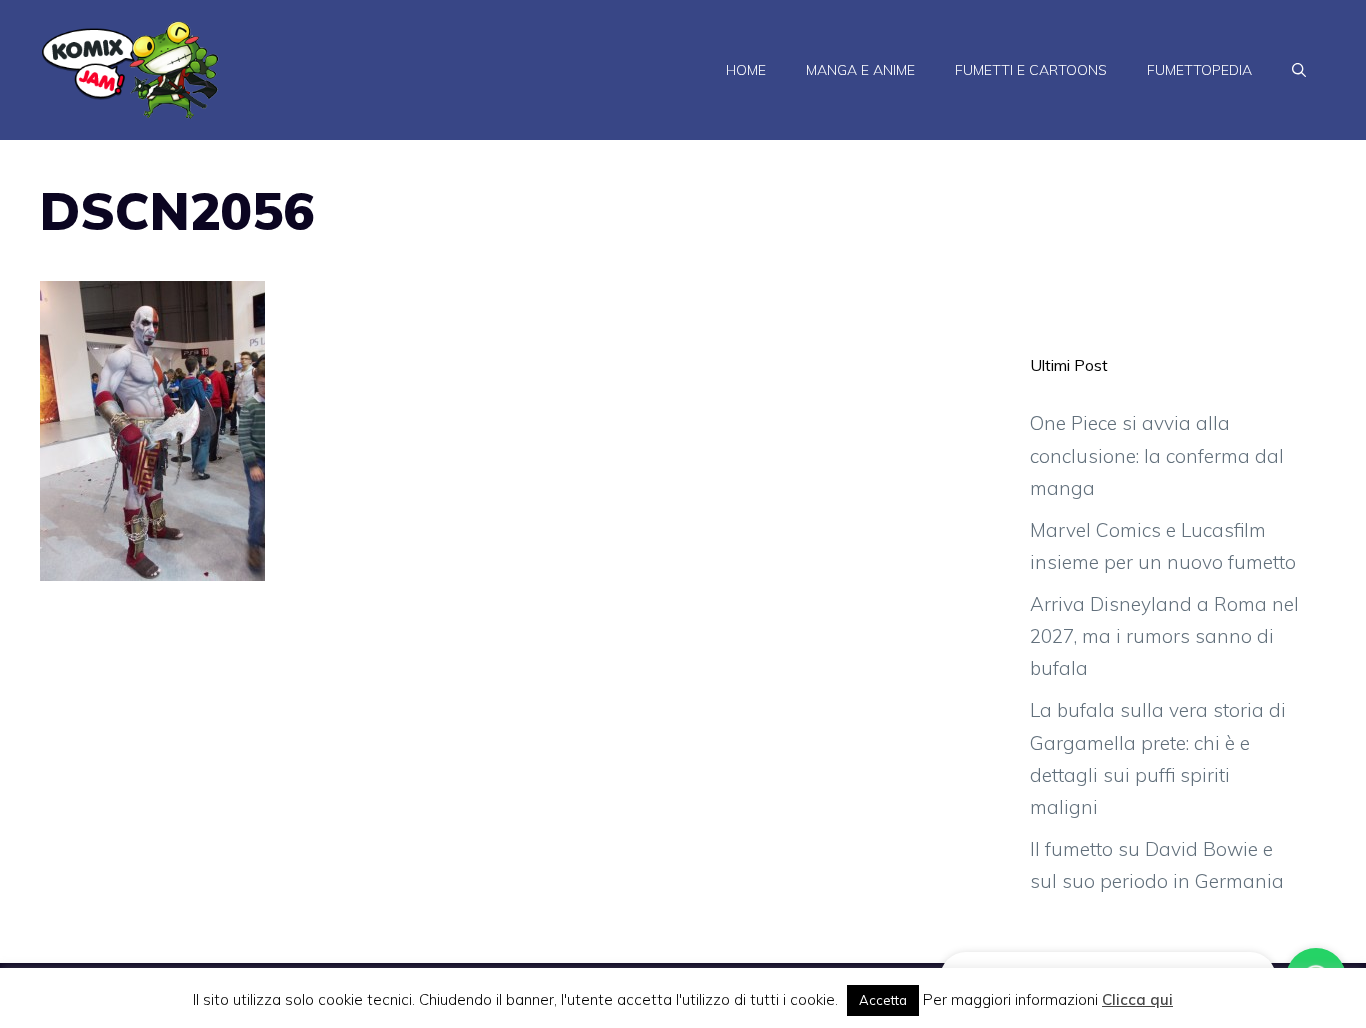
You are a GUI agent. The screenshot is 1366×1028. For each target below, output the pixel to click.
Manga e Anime (860, 70)
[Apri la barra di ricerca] (1299, 70)
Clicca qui (1137, 999)
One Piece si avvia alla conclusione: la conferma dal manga (1157, 455)
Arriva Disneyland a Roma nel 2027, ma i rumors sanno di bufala (1164, 636)
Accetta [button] (883, 1000)
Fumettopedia (1199, 70)
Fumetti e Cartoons (1031, 70)
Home (746, 70)
